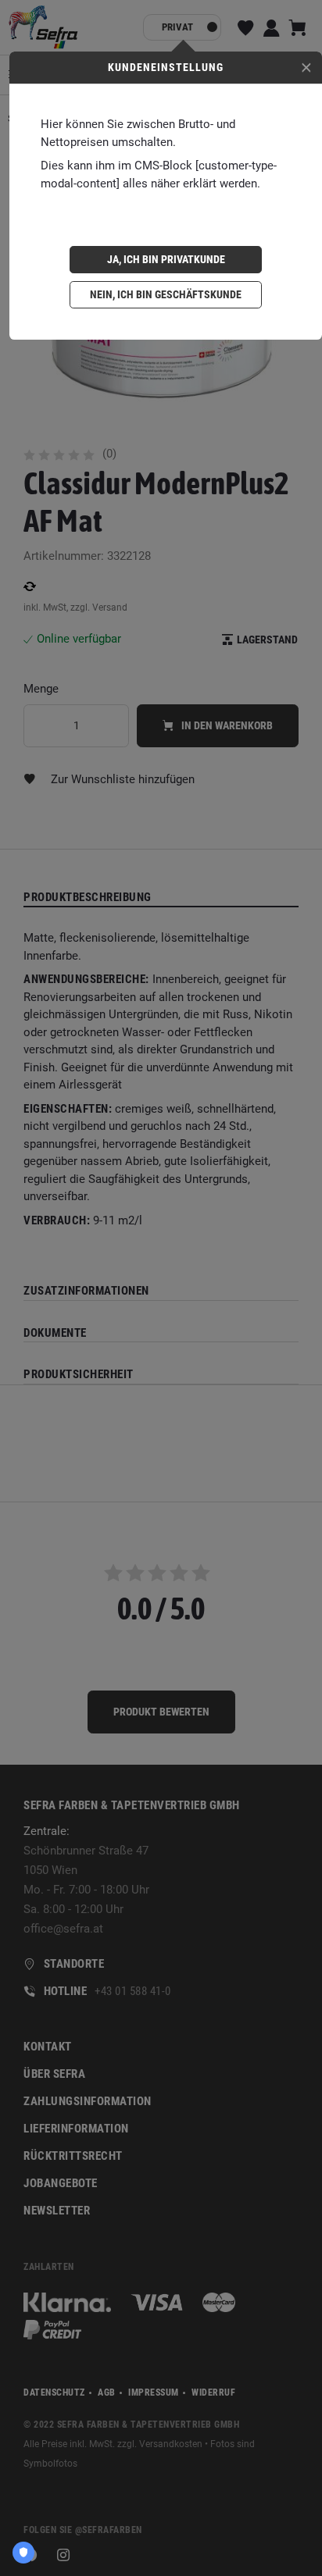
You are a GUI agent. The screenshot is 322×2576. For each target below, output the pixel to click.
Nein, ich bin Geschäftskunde (166, 294)
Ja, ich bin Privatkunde (166, 259)
